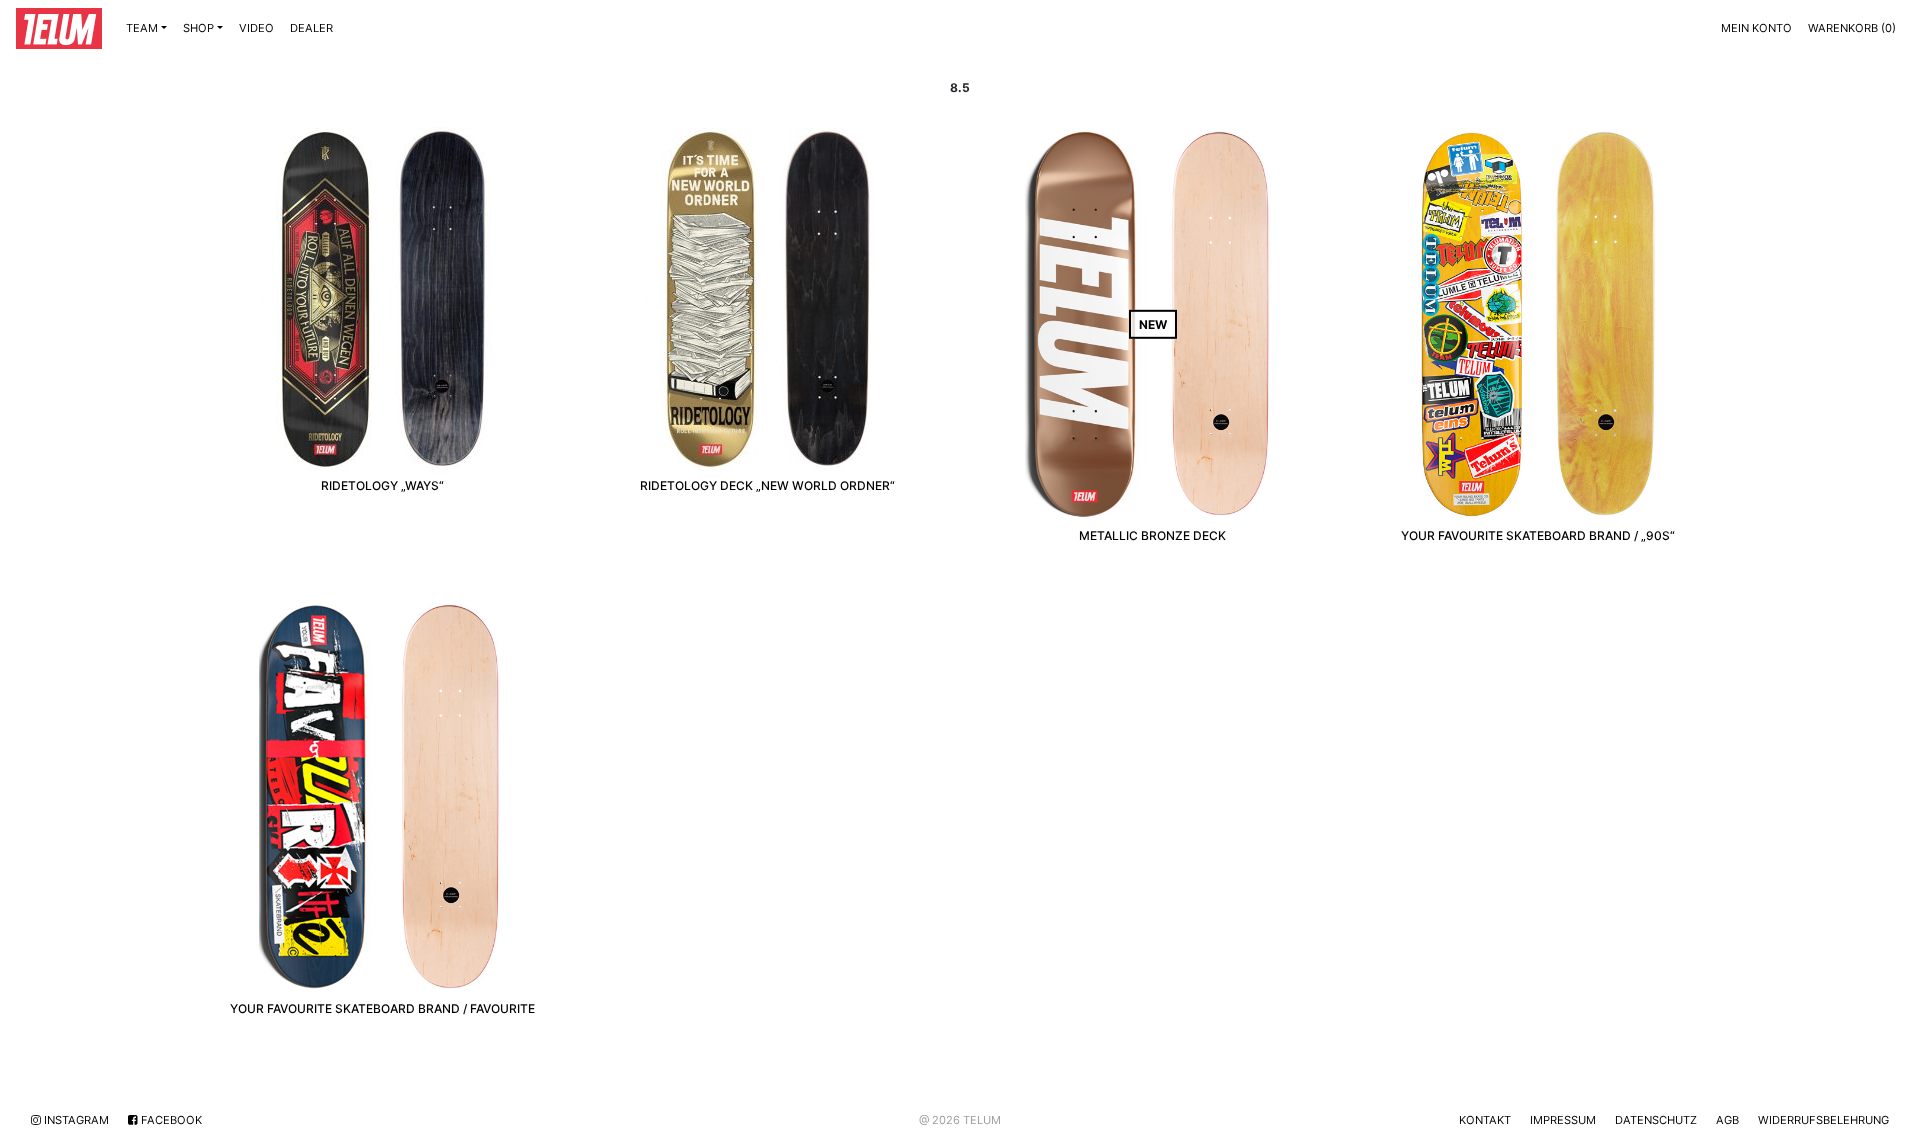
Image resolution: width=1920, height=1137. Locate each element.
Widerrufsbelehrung (1823, 1120)
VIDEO (256, 28)
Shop (198, 28)
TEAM (142, 28)
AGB (1727, 1120)
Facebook (170, 1120)
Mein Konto (1756, 28)
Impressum (1563, 1120)
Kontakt (1485, 1120)
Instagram (75, 1120)
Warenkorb (1852, 28)
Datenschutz (1656, 1120)
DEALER (311, 28)
